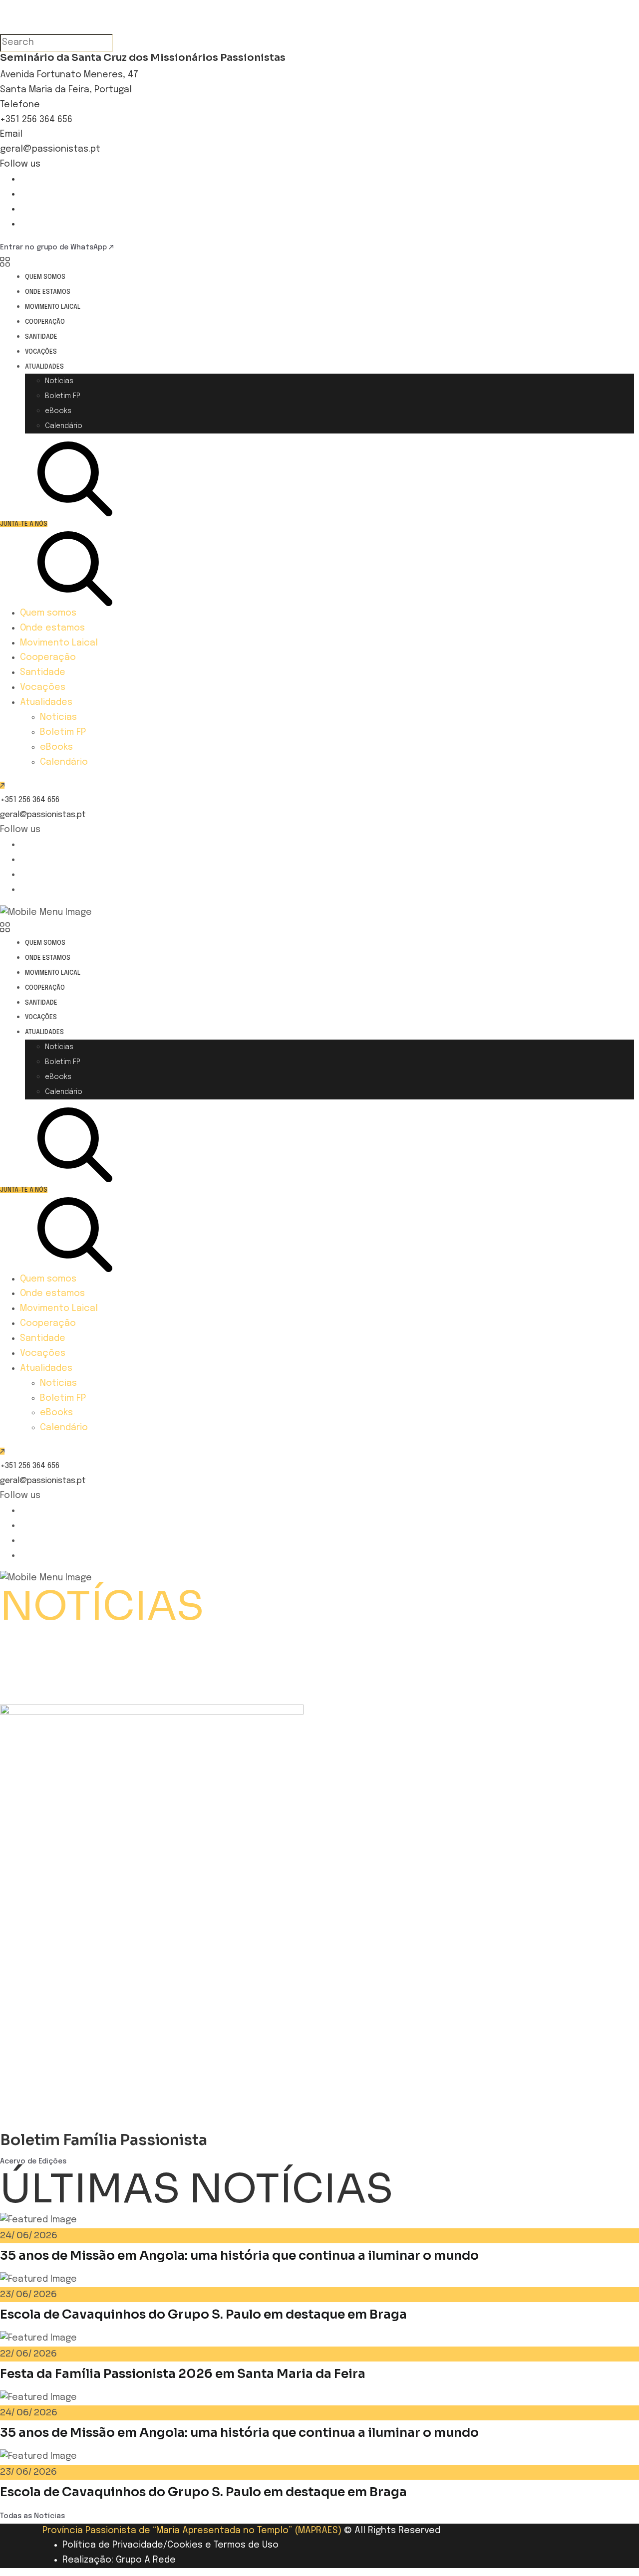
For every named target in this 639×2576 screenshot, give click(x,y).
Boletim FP (63, 396)
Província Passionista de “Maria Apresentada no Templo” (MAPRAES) (192, 2531)
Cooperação (45, 322)
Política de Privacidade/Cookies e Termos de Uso (170, 2545)
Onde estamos (48, 292)
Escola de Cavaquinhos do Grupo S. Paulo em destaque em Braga (203, 2314)
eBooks (58, 411)
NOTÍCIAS (102, 1606)
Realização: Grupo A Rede (119, 2560)
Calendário (64, 426)
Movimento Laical (53, 307)
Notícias (59, 381)
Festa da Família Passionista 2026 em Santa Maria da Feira (183, 2374)
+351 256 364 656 (36, 120)
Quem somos (45, 277)
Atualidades (44, 367)
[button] (319, 1638)
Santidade (41, 337)
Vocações (41, 352)
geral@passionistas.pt (50, 149)
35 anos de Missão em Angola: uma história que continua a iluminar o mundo (239, 2255)
